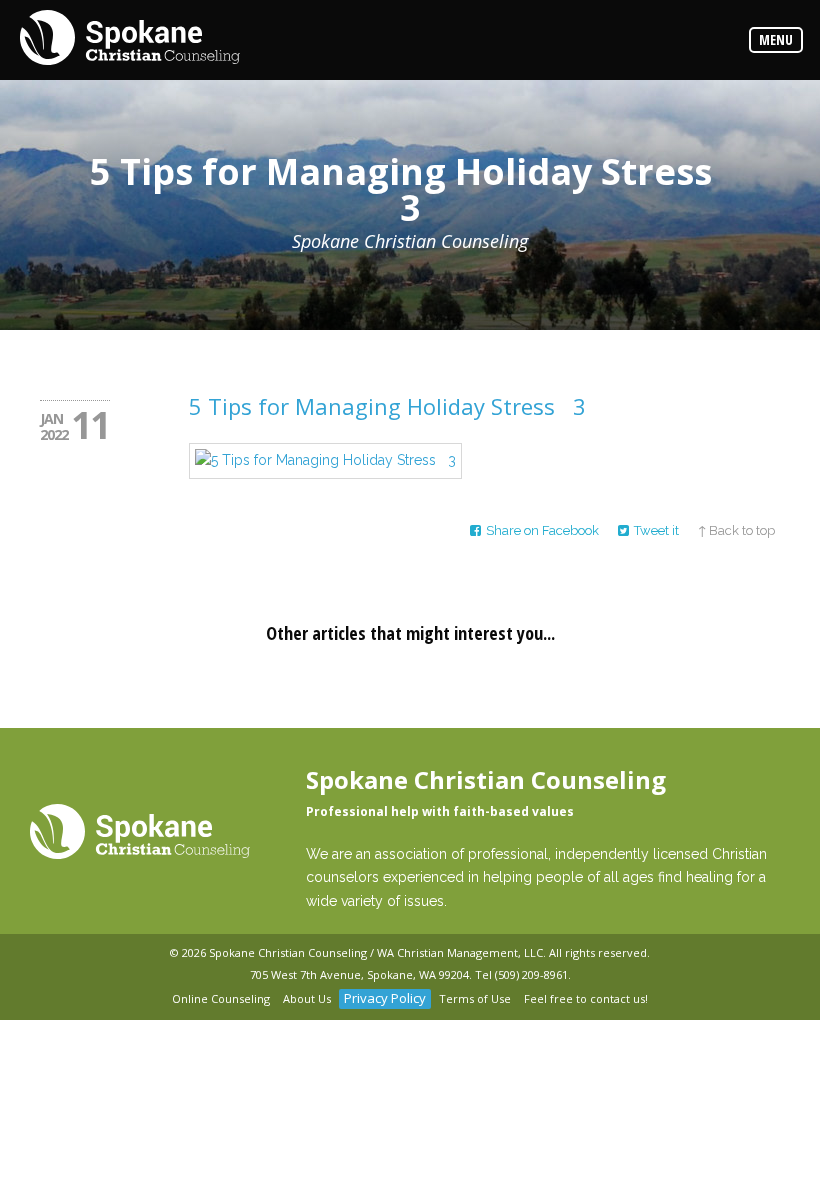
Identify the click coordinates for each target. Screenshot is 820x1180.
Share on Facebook (542, 530)
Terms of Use (475, 998)
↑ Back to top (736, 530)
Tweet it (656, 530)
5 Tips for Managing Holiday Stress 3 (387, 406)
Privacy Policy (385, 998)
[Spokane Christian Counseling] (130, 39)
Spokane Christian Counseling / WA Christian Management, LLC (376, 952)
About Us (307, 998)
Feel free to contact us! (586, 998)
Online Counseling (221, 998)
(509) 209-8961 (531, 974)
